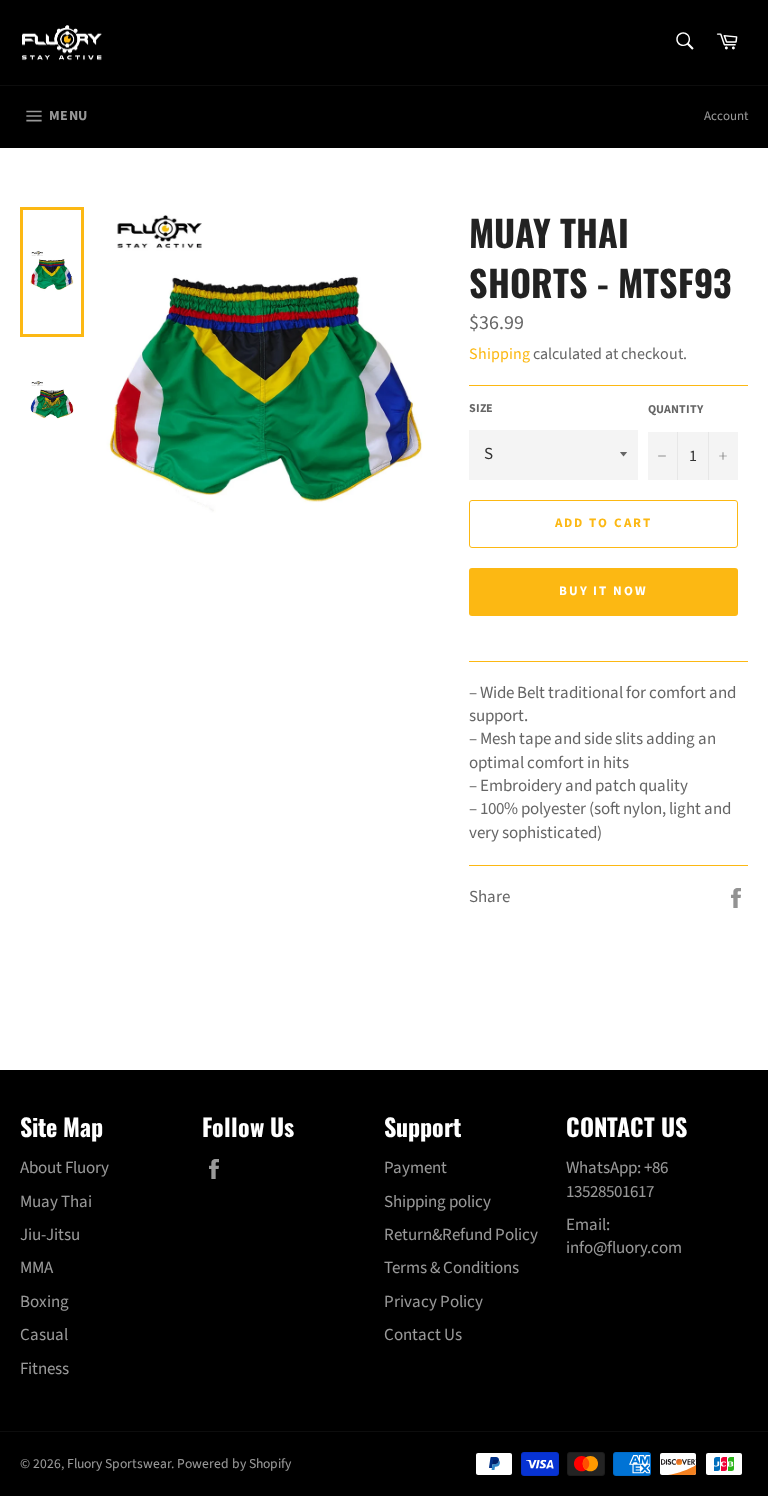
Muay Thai (56, 1202)
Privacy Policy (433, 1302)
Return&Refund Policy (461, 1235)
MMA (36, 1268)
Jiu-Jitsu (50, 1235)
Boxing (44, 1302)
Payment (415, 1168)
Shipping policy (437, 1202)
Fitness (44, 1369)
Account (726, 116)
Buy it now (604, 591)
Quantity (675, 410)
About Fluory (64, 1168)
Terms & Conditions (451, 1268)
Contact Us (423, 1335)
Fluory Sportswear (119, 1463)
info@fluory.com (624, 1248)
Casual (44, 1335)
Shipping (499, 354)
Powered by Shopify (234, 1463)
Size (481, 409)
